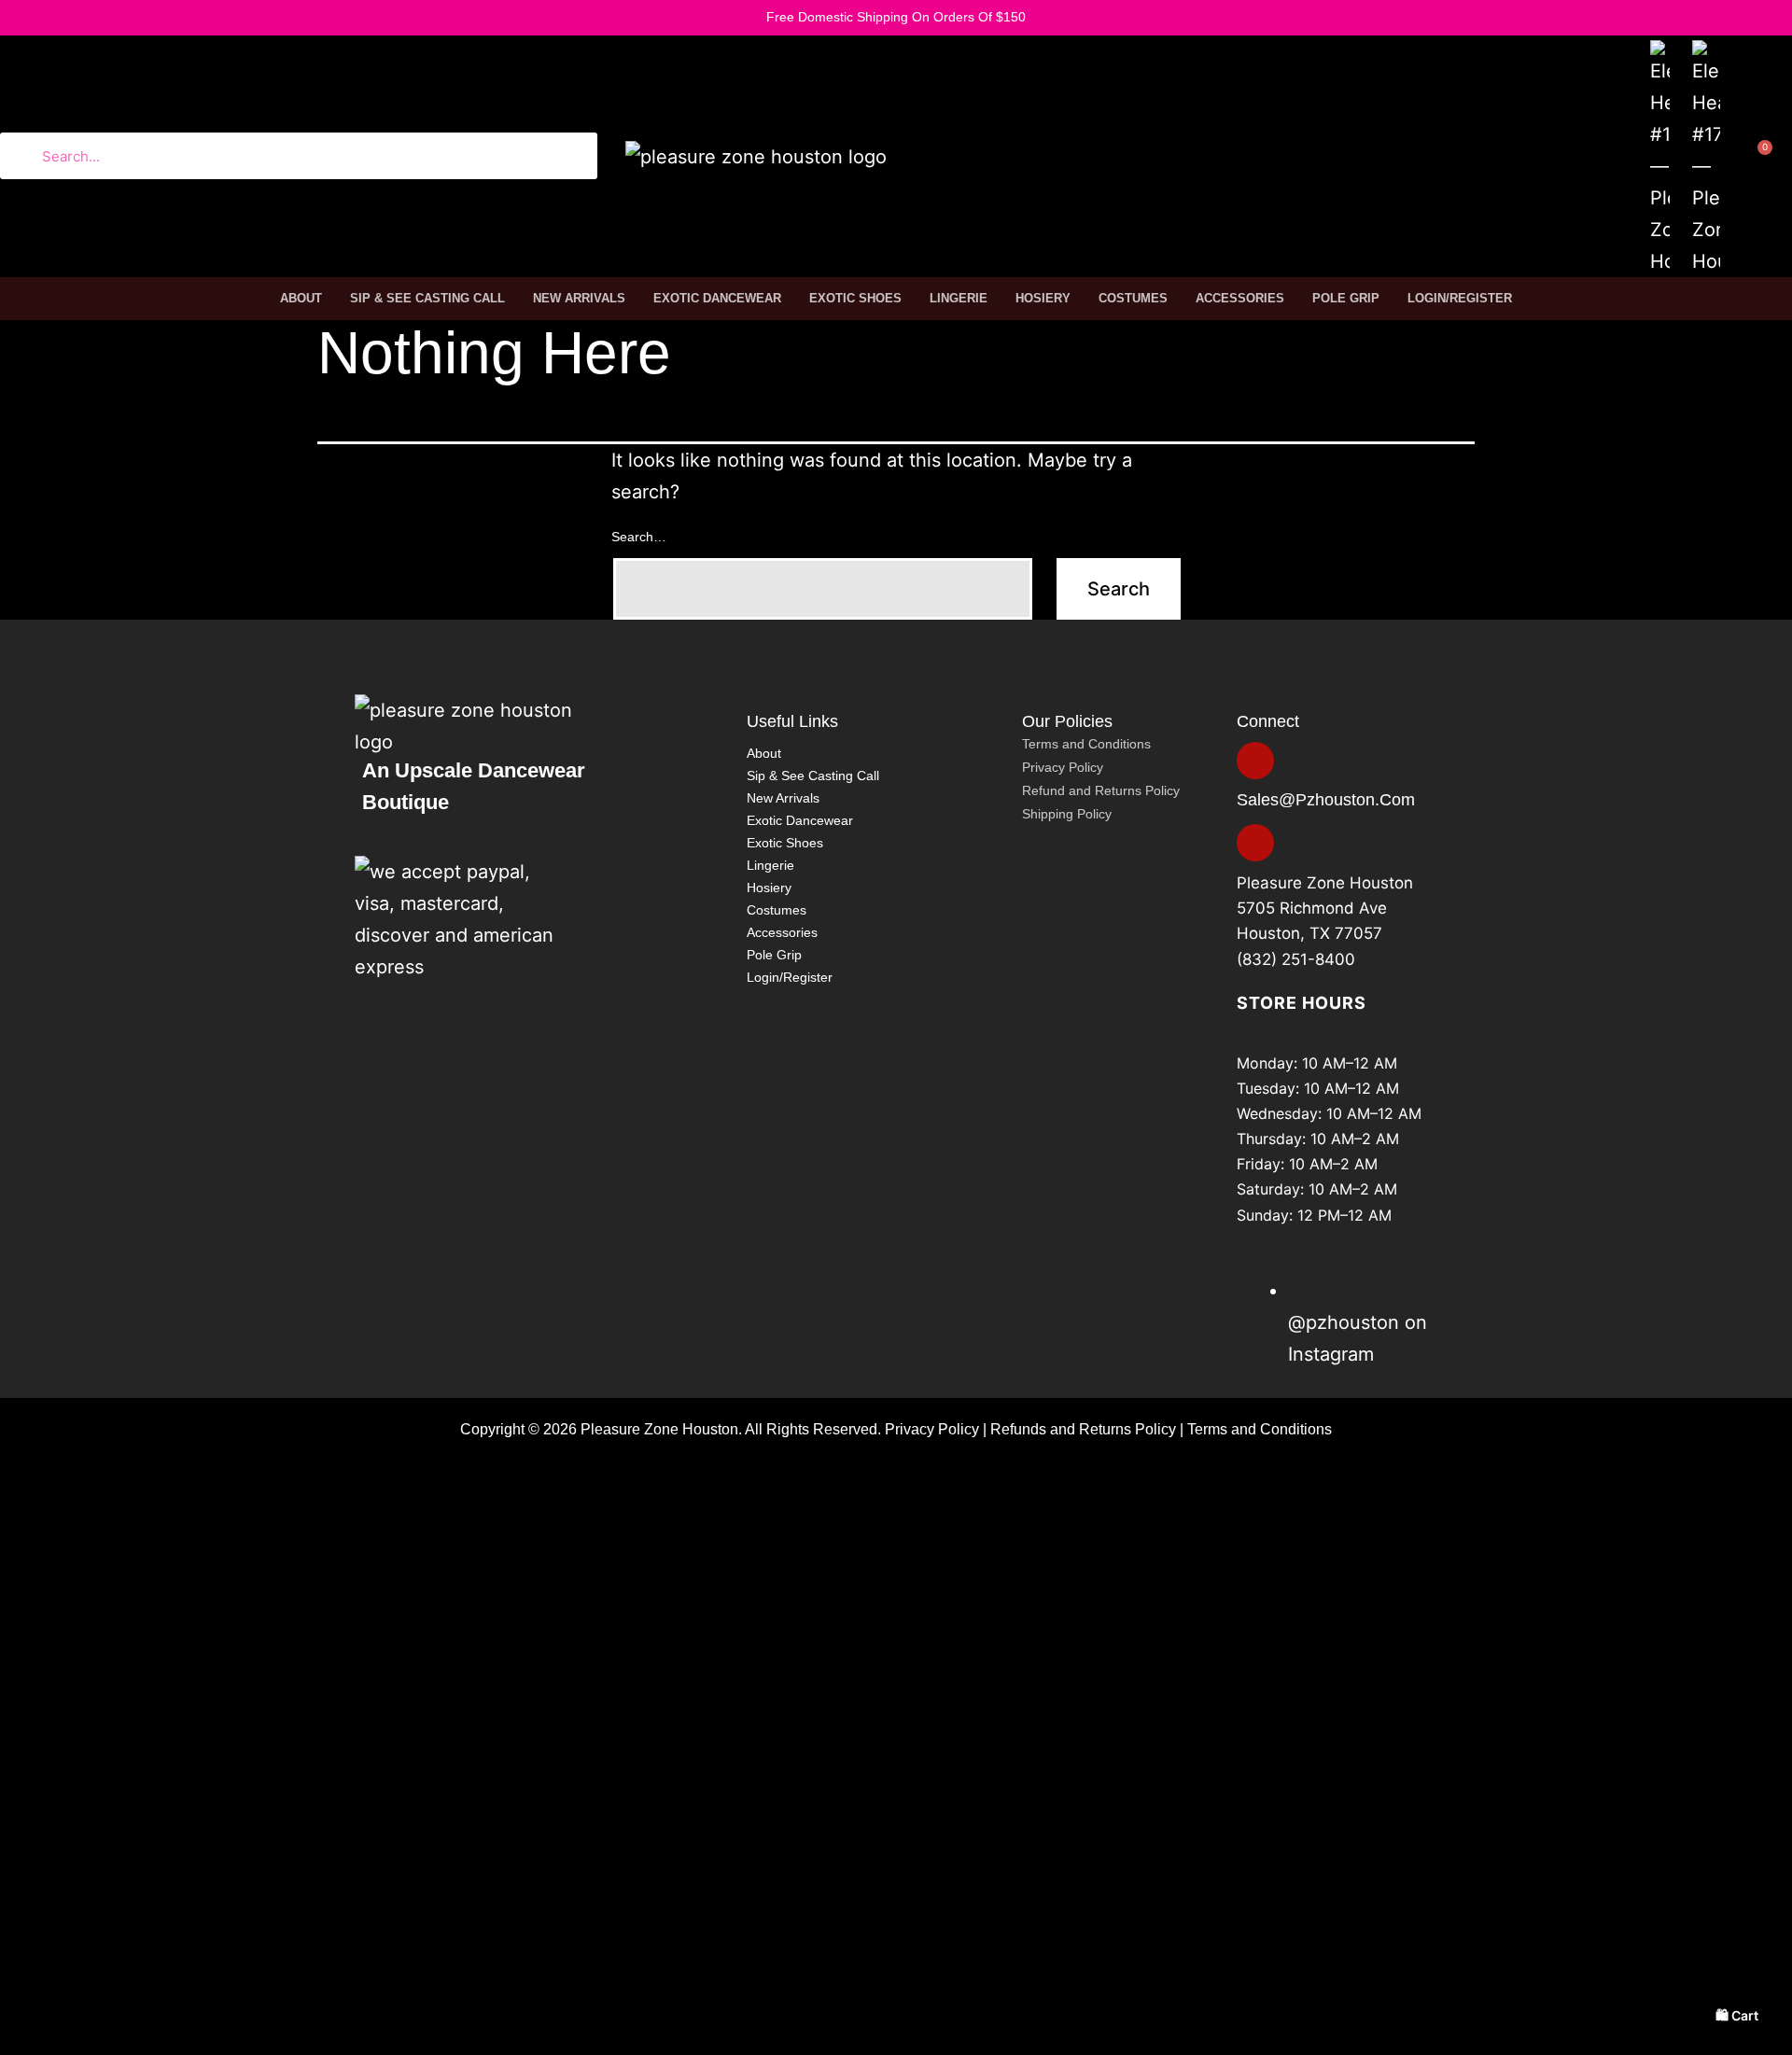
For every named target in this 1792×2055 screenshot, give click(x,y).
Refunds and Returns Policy (1083, 1429)
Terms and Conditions (1086, 744)
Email (114, 1884)
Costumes (1133, 298)
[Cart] (1755, 161)
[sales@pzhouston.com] (1255, 761)
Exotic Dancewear (717, 298)
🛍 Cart (1737, 2015)
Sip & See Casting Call (427, 298)
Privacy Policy (1063, 767)
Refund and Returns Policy (1101, 790)
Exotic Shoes (855, 298)
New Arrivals (579, 298)
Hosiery (1043, 298)
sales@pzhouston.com (1326, 800)
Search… (639, 537)
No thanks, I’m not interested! (294, 2044)
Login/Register (1460, 298)
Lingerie (959, 298)
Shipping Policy (1067, 814)
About (301, 298)
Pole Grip (1346, 298)
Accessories (1240, 298)
